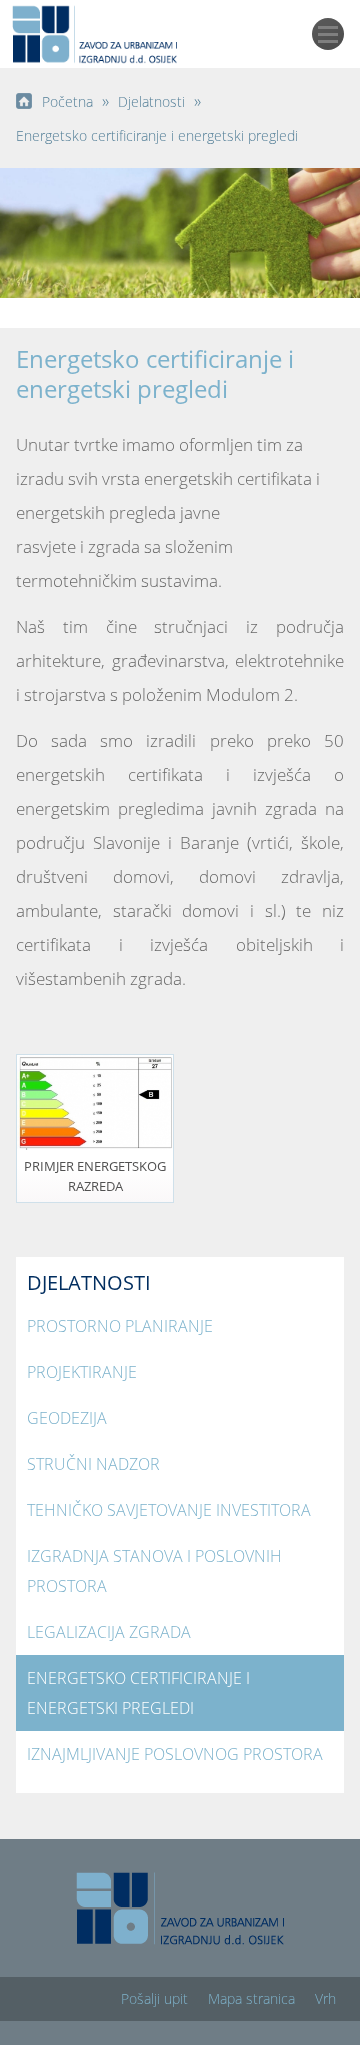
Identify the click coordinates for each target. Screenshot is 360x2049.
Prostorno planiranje (120, 1326)
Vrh (325, 1998)
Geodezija (67, 1418)
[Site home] (95, 34)
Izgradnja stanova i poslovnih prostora (154, 1571)
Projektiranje (82, 1372)
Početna (67, 102)
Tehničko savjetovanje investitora (169, 1510)
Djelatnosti (151, 102)
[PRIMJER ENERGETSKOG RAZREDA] (95, 1102)
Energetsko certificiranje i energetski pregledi (157, 136)
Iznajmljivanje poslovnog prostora (175, 1754)
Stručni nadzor (93, 1464)
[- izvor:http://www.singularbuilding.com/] (180, 233)
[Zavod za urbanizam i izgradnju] (180, 1908)
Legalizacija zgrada (109, 1632)
